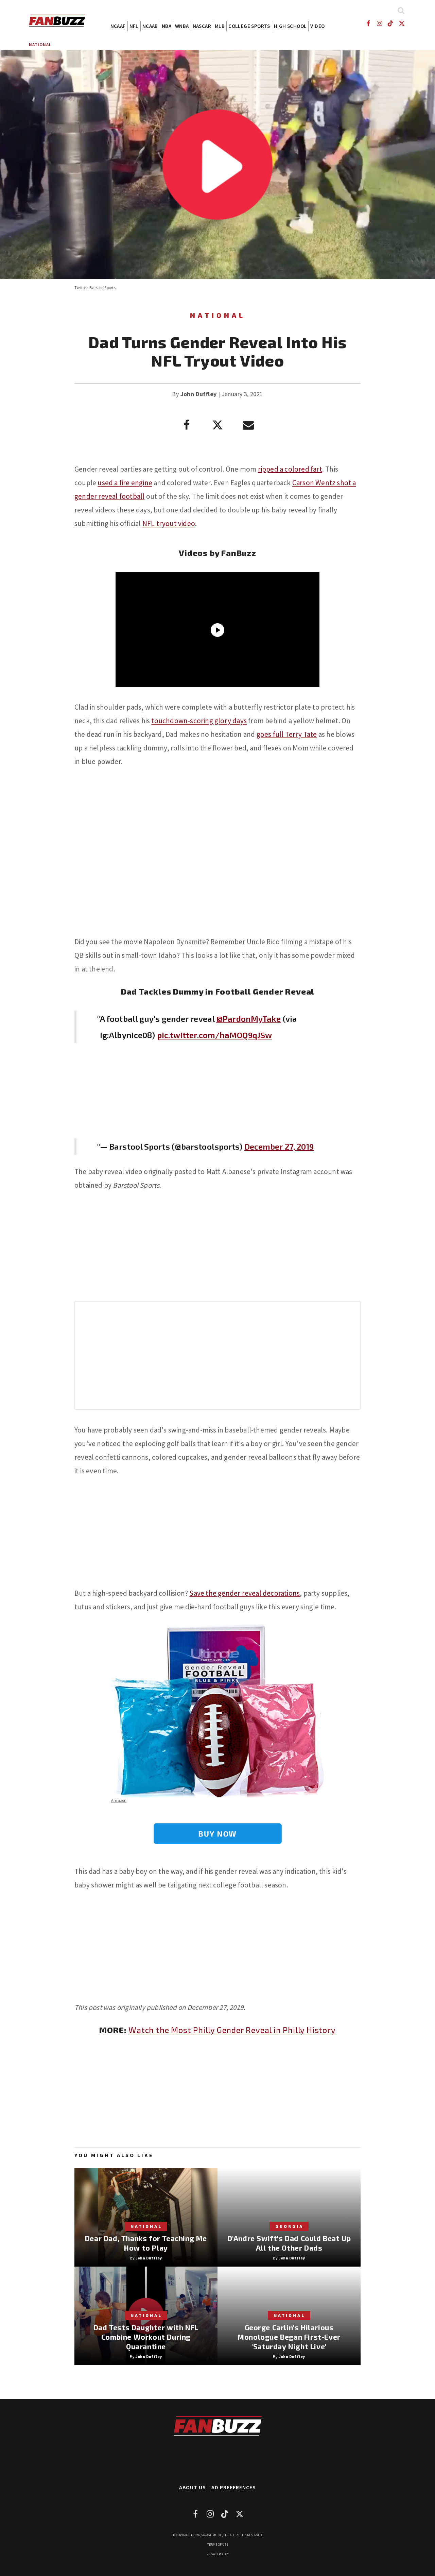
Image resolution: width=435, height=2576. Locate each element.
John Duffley (199, 394)
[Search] (401, 10)
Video (317, 26)
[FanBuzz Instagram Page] (379, 23)
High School (290, 26)
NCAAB (150, 26)
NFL (134, 26)
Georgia (289, 2226)
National (40, 45)
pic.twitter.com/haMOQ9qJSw (215, 1035)
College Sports (249, 26)
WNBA (182, 26)
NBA (167, 26)
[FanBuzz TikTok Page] (391, 23)
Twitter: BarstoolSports (95, 287)
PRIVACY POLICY (218, 2554)
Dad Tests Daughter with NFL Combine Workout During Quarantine (146, 2337)
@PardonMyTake (248, 1019)
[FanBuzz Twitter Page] (402, 23)
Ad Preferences (234, 2487)
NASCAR (202, 26)
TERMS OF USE (218, 2545)
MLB (220, 26)
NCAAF (118, 26)
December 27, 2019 (279, 1146)
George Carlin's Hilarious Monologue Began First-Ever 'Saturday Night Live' (289, 2337)
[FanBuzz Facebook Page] (368, 23)
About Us (193, 2487)
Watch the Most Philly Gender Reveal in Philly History (232, 2030)
